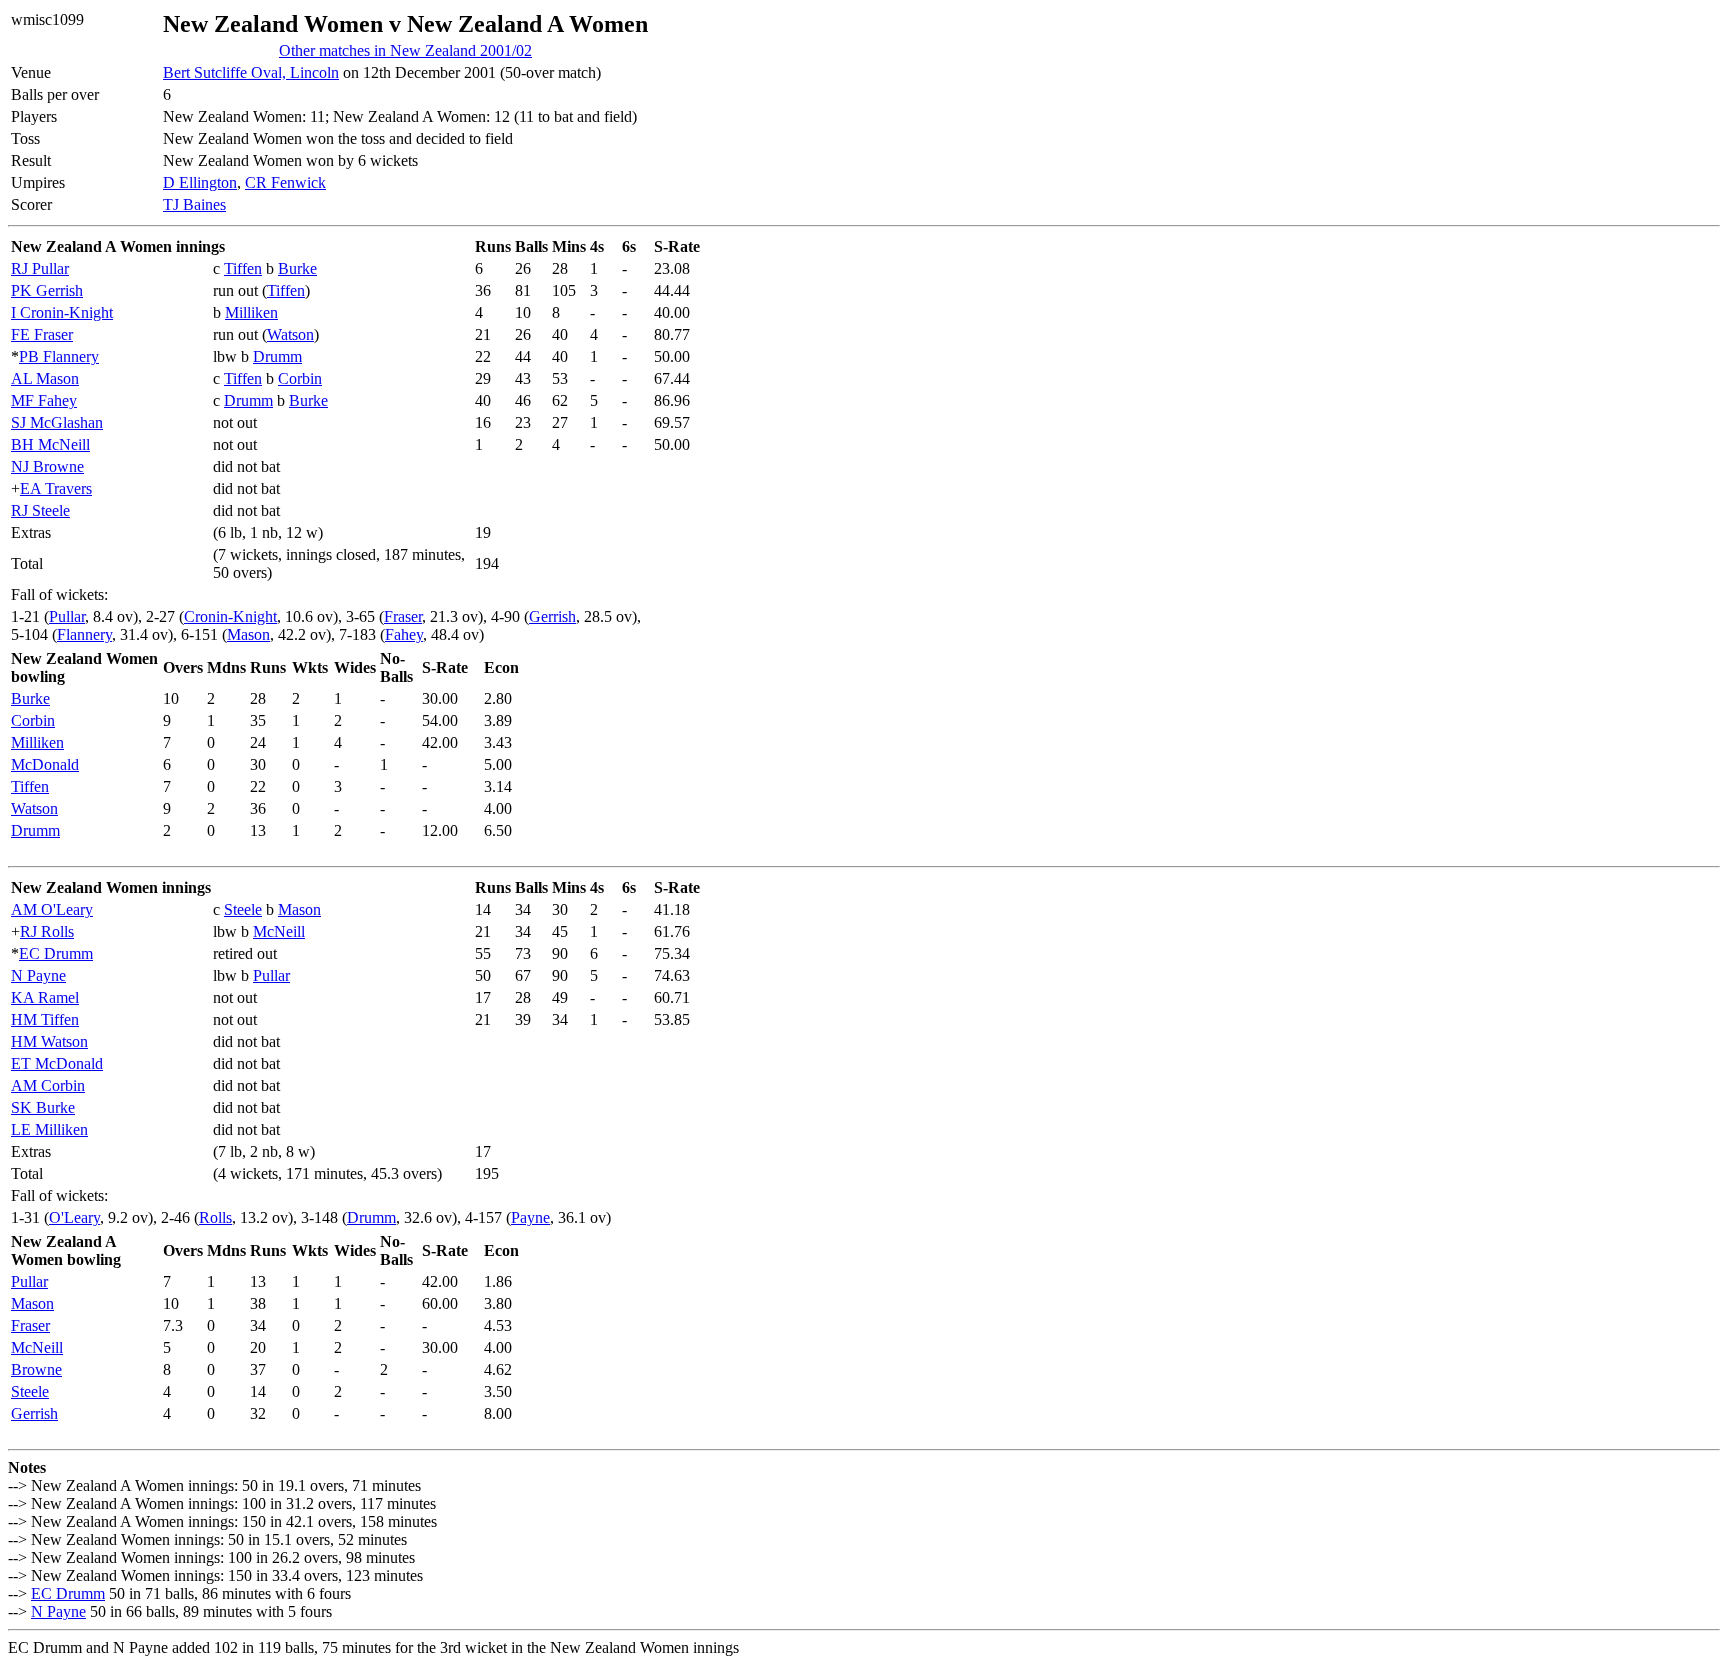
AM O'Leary (52, 909)
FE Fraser (42, 334)
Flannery (84, 634)
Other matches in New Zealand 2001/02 (405, 50)
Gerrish (552, 616)
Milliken (251, 312)
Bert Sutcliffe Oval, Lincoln (251, 72)
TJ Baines (194, 204)
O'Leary (74, 1217)
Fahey (404, 634)
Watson (290, 334)
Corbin (300, 378)
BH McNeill (50, 444)
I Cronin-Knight (62, 312)
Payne (530, 1217)
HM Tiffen (45, 1019)
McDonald (45, 764)
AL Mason (45, 378)
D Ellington (200, 182)
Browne (36, 1369)
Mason (248, 634)
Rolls (215, 1217)
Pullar (67, 616)
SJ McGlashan (57, 422)
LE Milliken (49, 1129)
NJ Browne (47, 466)
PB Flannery (59, 356)
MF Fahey (44, 400)
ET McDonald (57, 1063)
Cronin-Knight (230, 616)
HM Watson (49, 1041)
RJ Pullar (40, 268)
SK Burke (43, 1107)
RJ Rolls (47, 931)
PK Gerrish (47, 290)
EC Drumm (56, 953)
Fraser (403, 616)
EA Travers (56, 488)
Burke (297, 268)
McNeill (279, 931)
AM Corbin (48, 1085)
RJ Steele (40, 510)
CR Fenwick (285, 182)
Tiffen (243, 268)
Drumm (277, 356)
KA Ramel (45, 997)
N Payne (38, 975)
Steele (243, 909)
